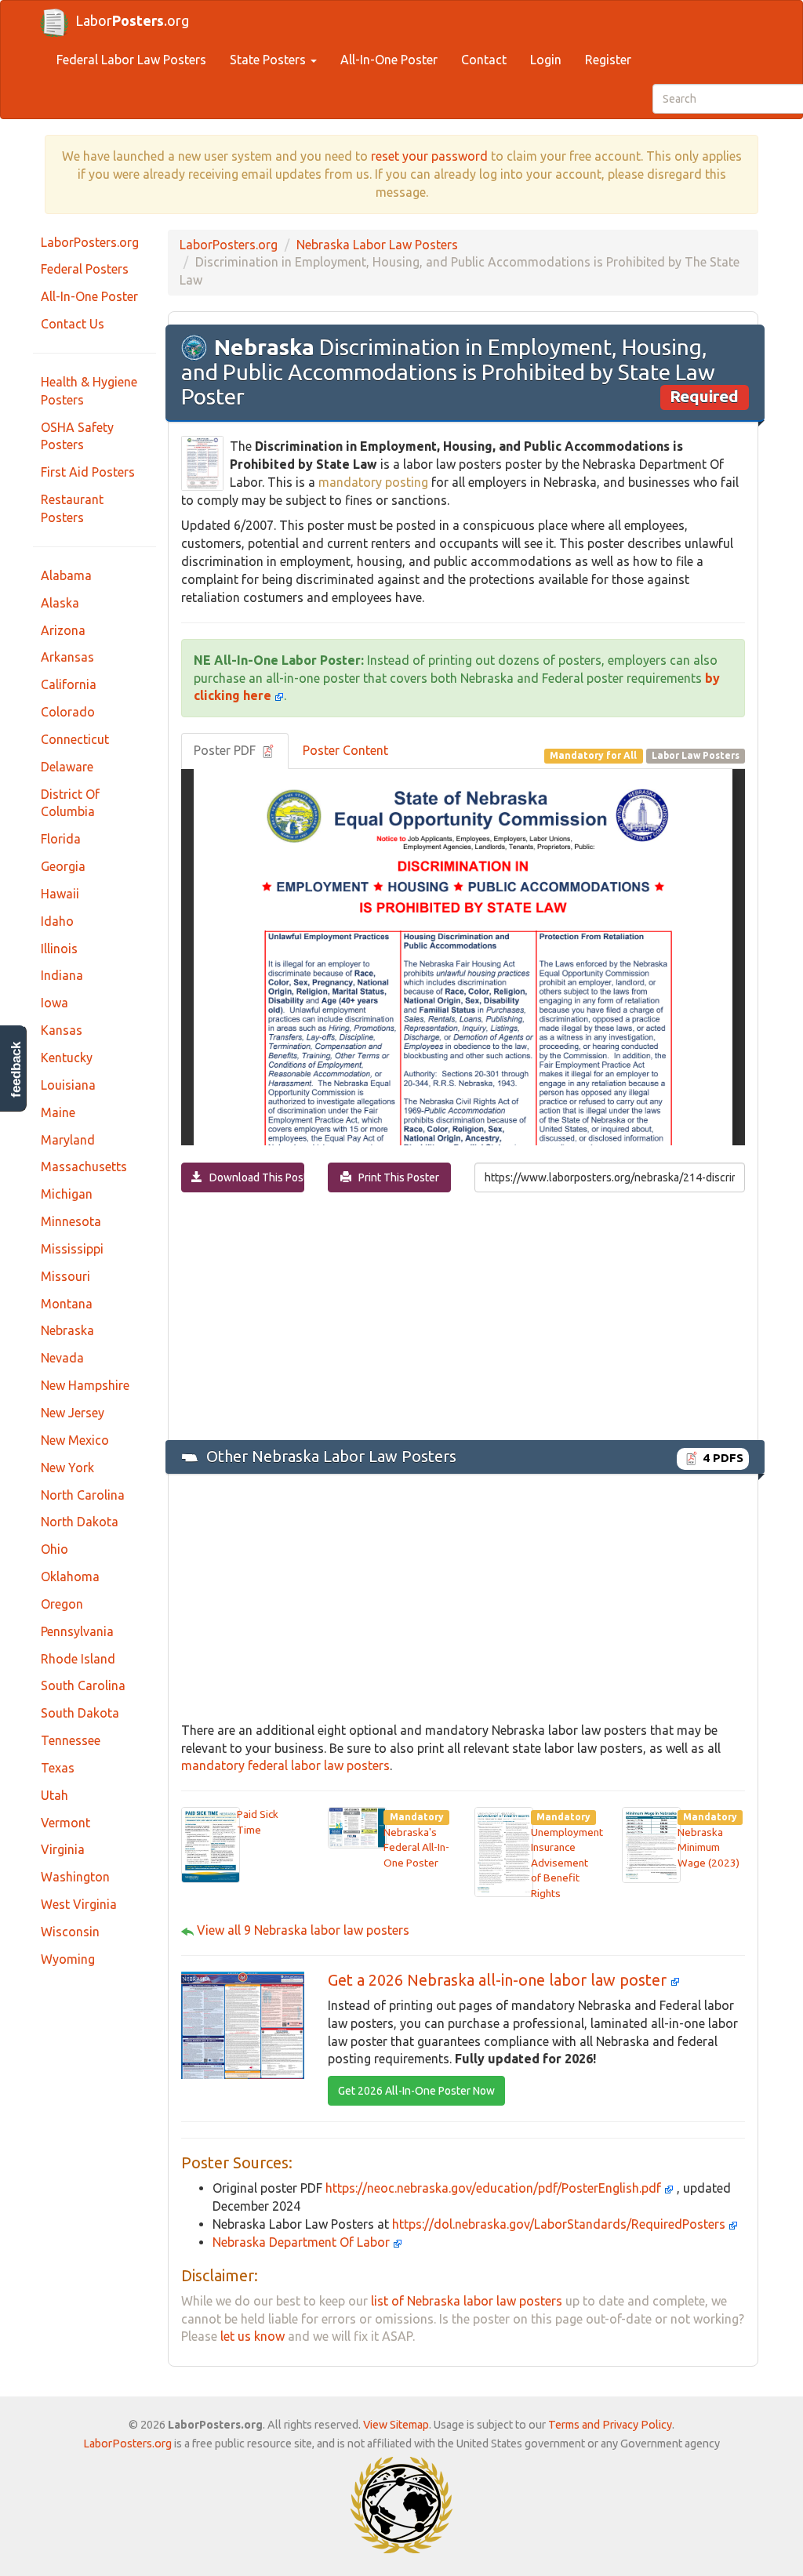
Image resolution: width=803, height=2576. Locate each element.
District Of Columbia (70, 803)
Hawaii (60, 894)
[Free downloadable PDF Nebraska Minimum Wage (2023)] (651, 1844)
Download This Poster (253, 1177)
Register (608, 60)
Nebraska (67, 1330)
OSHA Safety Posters (77, 436)
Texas (58, 1768)
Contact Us (73, 324)
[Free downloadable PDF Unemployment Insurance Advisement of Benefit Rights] (504, 1851)
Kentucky (67, 1058)
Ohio (55, 1549)
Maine (58, 1112)
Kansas (62, 1030)
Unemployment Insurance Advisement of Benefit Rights (567, 1863)
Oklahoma (70, 1576)
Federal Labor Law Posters (131, 60)
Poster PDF (226, 750)
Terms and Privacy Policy (610, 2425)
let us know (253, 2336)
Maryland (68, 1140)
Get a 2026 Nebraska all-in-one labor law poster (499, 1980)
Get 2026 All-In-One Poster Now (416, 2091)
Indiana (62, 975)
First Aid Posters (88, 472)
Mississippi (72, 1249)
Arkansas (67, 657)
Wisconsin (70, 1932)
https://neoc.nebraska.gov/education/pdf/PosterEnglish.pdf (495, 2188)
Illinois (59, 949)
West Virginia (79, 1904)
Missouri (65, 1276)
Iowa (55, 1003)
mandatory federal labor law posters (285, 1765)
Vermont (65, 1823)
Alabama (66, 575)
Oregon (62, 1604)
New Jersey (73, 1413)
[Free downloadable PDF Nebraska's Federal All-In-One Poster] (357, 1827)
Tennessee (71, 1740)
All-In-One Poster (389, 60)
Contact (484, 60)
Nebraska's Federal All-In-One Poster (416, 1847)
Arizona (63, 630)
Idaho (57, 921)
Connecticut (75, 739)
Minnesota (71, 1221)
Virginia (63, 1849)
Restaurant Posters (72, 508)
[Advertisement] (463, 1315)
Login (546, 60)
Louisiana (68, 1085)
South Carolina (83, 1685)
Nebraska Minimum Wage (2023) (709, 1847)
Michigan (67, 1194)
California (69, 684)
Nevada (62, 1358)
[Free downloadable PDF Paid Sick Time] (211, 1844)
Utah (55, 1795)
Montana (67, 1304)
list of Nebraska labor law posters (467, 2301)
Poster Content (345, 750)
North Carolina (83, 1495)
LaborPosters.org (90, 242)
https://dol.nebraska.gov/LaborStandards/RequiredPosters (560, 2224)
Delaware (67, 767)
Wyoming (68, 1959)
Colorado (68, 712)
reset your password (429, 156)
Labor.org (132, 20)
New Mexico (75, 1440)
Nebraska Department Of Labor (303, 2242)
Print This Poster (395, 1177)
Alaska (60, 603)
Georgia (63, 866)
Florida (61, 839)
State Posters (269, 60)
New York (67, 1468)
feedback (16, 1070)
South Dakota (80, 1713)
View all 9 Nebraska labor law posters (303, 1930)
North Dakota (80, 1522)
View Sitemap (396, 2425)
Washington (75, 1877)
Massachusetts (84, 1166)
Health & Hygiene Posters (89, 391)
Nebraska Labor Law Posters (377, 245)
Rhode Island (78, 1659)
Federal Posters (85, 269)
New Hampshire (85, 1385)
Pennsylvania (77, 1631)
